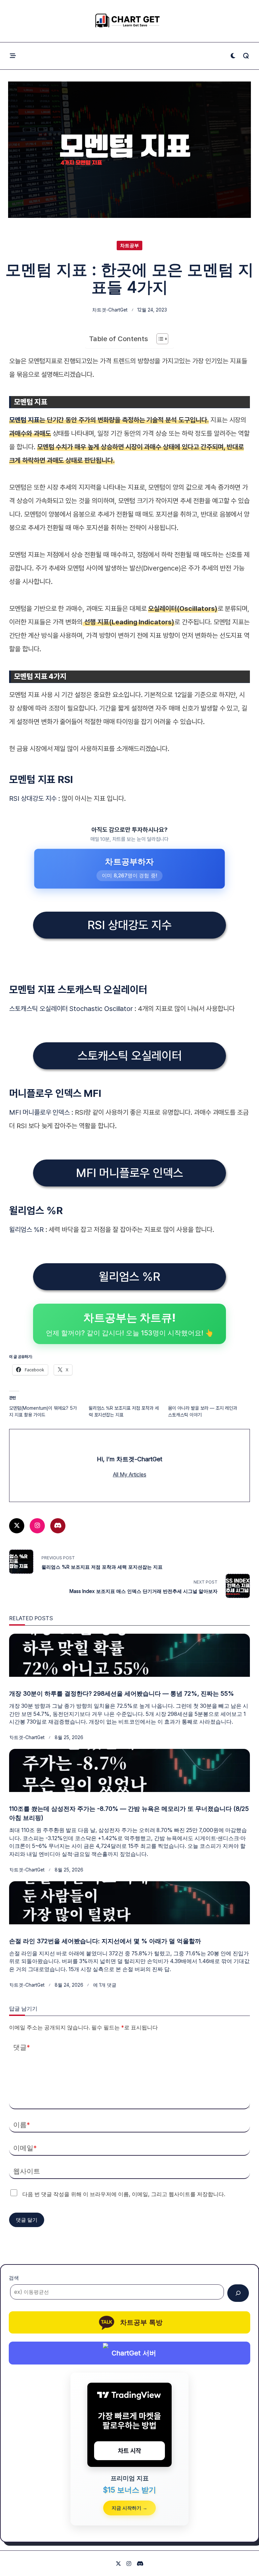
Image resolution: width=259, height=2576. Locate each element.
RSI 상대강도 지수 (33, 798)
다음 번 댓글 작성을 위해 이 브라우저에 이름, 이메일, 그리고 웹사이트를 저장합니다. (124, 2194)
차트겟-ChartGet (110, 310)
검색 (14, 2278)
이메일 (25, 2148)
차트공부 (129, 246)
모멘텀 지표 (24, 420)
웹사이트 (27, 2171)
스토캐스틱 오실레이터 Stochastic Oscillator (71, 1009)
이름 (22, 2125)
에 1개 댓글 (105, 1985)
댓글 (22, 2047)
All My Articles (130, 1475)
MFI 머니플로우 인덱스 (39, 1112)
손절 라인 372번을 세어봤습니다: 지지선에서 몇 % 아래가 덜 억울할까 (105, 1941)
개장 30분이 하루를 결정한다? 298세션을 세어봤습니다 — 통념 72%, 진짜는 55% (122, 1693)
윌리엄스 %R (27, 1230)
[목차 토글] (159, 339)
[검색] (238, 2293)
